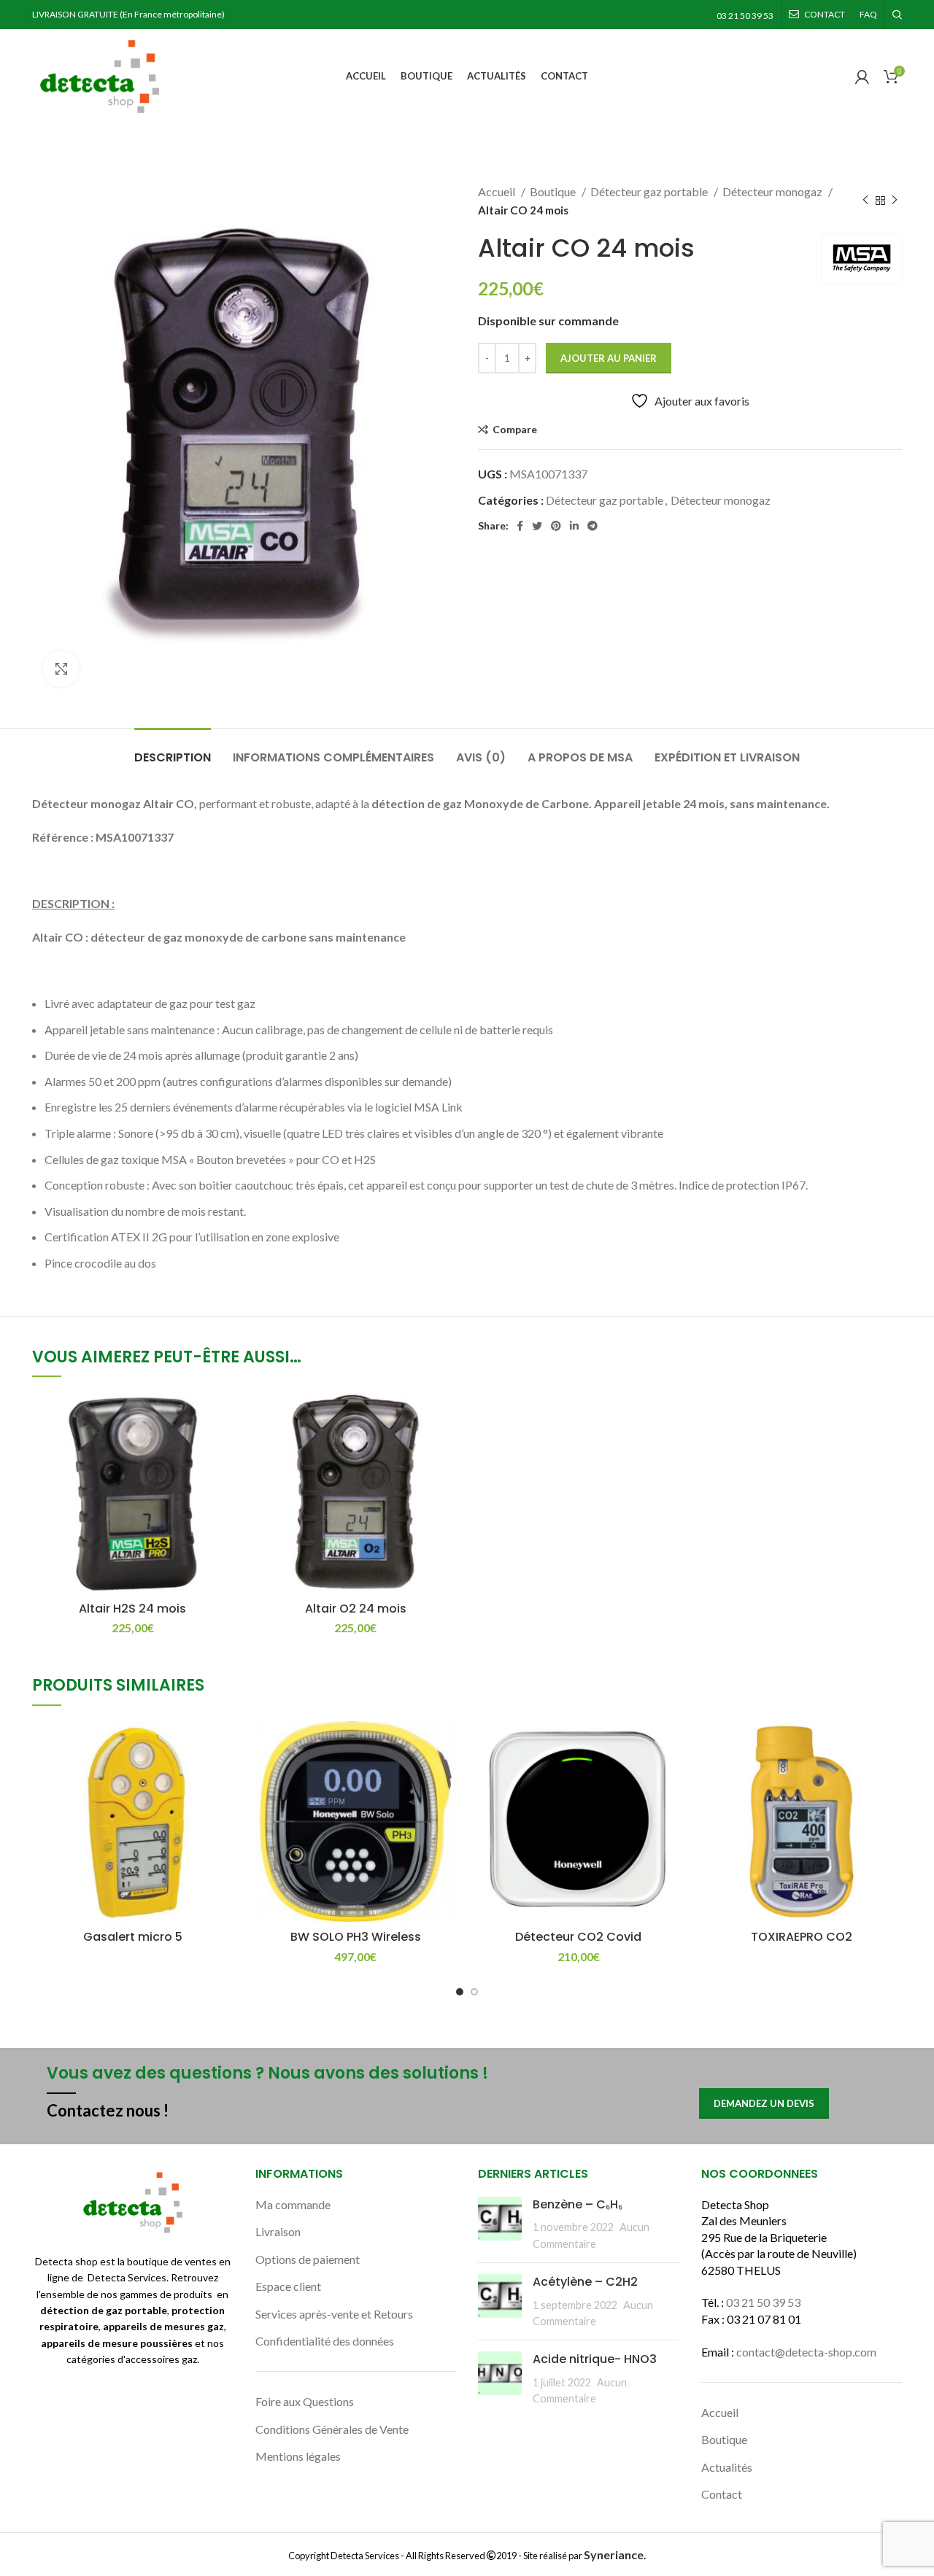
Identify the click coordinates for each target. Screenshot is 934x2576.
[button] (223, 1416)
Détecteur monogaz (773, 191)
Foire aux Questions (305, 2401)
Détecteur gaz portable (650, 191)
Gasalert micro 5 (133, 1937)
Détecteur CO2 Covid (578, 1937)
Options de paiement (308, 2259)
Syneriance (614, 2554)
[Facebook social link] (520, 526)
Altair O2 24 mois (356, 1609)
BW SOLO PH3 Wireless (356, 1937)
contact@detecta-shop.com (806, 2352)
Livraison (278, 2231)
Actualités (727, 2467)
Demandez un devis (764, 2103)
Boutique (554, 191)
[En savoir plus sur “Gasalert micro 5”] (223, 1745)
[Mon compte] (862, 77)
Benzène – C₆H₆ (578, 2204)
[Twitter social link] (537, 526)
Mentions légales (298, 2456)
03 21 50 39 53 (763, 2302)
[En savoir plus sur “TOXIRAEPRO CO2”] (891, 1745)
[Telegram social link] (593, 526)
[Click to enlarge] (61, 669)
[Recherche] (897, 15)
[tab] (173, 750)
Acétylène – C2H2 (585, 2282)
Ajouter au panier (609, 358)
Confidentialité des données (325, 2341)
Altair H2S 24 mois (132, 1609)
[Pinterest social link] (556, 526)
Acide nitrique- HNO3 (595, 2359)
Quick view (223, 1449)
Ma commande (293, 2204)
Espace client (288, 2286)
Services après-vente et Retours (334, 2314)
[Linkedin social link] (574, 526)
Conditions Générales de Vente (332, 2429)
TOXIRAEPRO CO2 (802, 1937)
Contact (722, 2494)
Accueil (498, 191)
